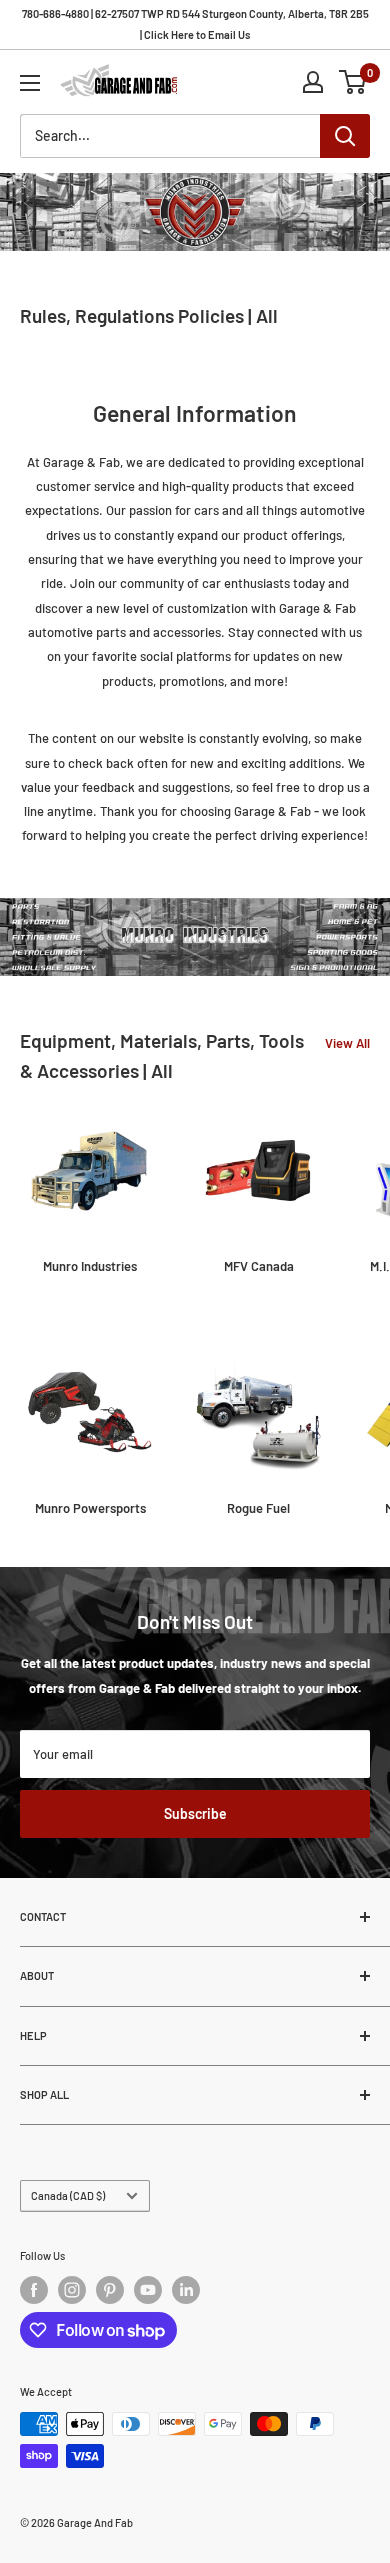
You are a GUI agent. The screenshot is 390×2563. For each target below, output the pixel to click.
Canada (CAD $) (68, 2195)
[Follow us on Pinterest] (110, 2290)
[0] (353, 82)
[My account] (313, 82)
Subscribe (195, 1813)
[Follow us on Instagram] (72, 2290)
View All (347, 1043)
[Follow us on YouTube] (148, 2290)
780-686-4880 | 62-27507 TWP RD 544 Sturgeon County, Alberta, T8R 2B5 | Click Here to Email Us (195, 24)
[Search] (345, 136)
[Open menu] (30, 83)
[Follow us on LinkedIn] (186, 2290)
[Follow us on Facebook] (34, 2290)
